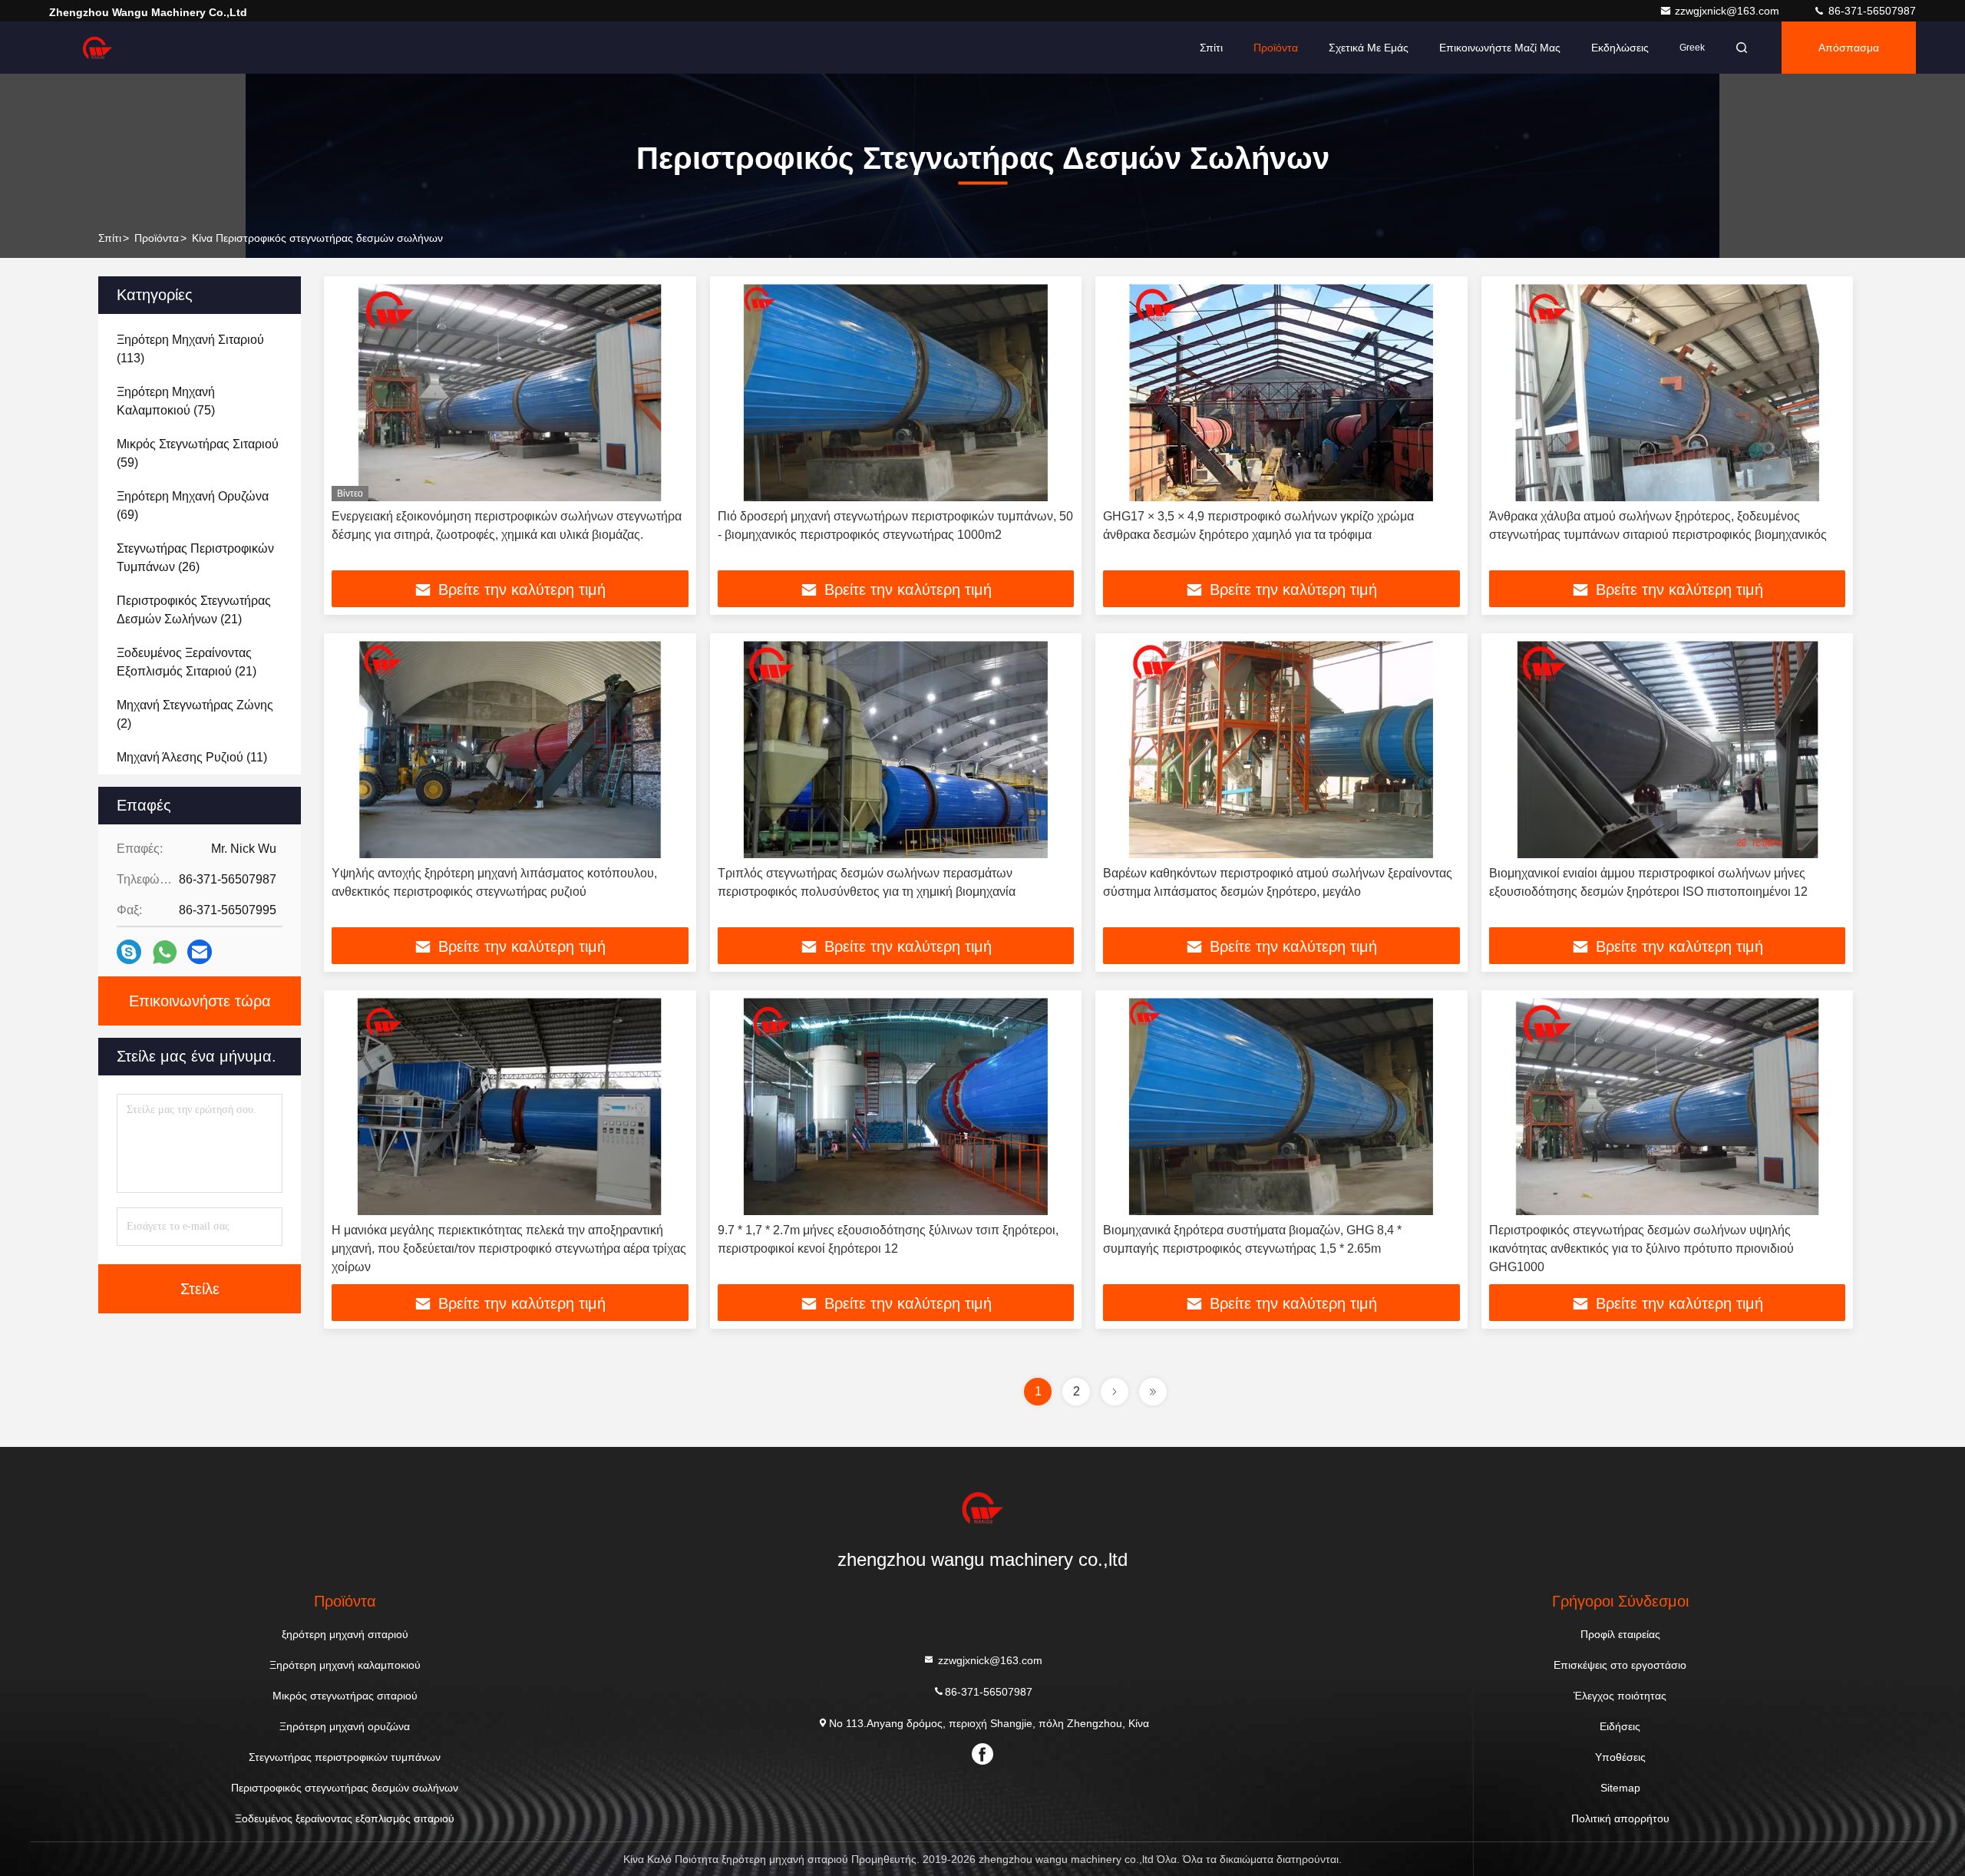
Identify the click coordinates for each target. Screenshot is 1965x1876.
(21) (194, 610)
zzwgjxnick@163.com (1729, 11)
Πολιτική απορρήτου (1620, 1818)
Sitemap (1620, 1788)
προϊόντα (157, 238)
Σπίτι (1211, 48)
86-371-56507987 (1871, 11)
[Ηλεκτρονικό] (200, 952)
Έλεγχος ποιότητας (1620, 1696)
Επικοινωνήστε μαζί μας (1500, 48)
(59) (198, 453)
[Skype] (129, 952)
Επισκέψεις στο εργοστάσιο (1620, 1665)
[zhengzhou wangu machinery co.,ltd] (97, 48)
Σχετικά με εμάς (1369, 48)
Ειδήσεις (1620, 1726)
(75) (166, 401)
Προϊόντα (1276, 48)
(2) (195, 714)
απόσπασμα (1849, 48)
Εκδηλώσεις (1620, 48)
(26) (195, 558)
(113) (190, 349)
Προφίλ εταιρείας (1620, 1634)
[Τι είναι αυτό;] (165, 952)
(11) (192, 757)
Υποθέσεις (1620, 1757)
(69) (193, 505)
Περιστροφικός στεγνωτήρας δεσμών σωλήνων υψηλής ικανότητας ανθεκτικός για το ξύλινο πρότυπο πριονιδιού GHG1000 (1641, 1248)
